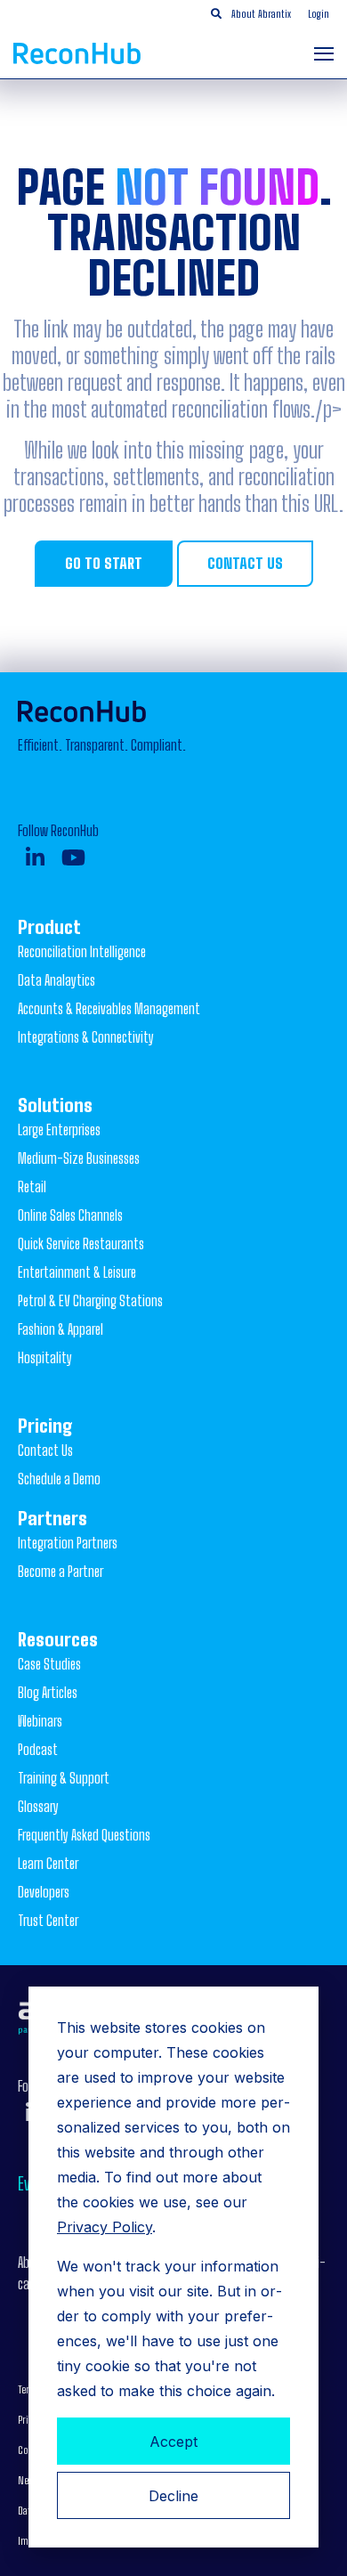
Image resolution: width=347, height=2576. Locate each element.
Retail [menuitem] (32, 1186)
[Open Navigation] (324, 54)
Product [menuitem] (49, 927)
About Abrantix (261, 14)
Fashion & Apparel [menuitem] (61, 1329)
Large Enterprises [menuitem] (59, 1130)
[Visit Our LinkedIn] (36, 857)
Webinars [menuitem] (40, 1721)
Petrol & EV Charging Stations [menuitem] (90, 1300)
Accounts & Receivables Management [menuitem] (109, 1008)
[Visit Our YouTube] (74, 857)
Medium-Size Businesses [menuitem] (79, 1158)
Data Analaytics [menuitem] (56, 980)
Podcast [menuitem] (38, 1749)
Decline (173, 2496)
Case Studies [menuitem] (49, 1664)
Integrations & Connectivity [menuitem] (86, 1037)
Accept (173, 2442)
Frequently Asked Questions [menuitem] (84, 1835)
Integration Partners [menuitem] (68, 1543)
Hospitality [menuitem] (45, 1357)
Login (319, 14)
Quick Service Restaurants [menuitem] (81, 1243)
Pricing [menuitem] (45, 1426)
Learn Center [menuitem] (48, 1863)
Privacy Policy (105, 2227)
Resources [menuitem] (58, 1639)
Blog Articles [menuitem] (48, 1692)
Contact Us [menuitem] (45, 1450)
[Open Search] (216, 14)
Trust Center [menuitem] (48, 1920)
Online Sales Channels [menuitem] (70, 1215)
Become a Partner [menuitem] (61, 1571)
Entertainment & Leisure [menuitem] (77, 1272)
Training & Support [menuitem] (64, 1778)
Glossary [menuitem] (38, 1806)
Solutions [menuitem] (55, 1105)
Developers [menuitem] (44, 1892)
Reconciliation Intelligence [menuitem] (82, 951)
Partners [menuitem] (52, 1518)
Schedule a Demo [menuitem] (59, 1479)
